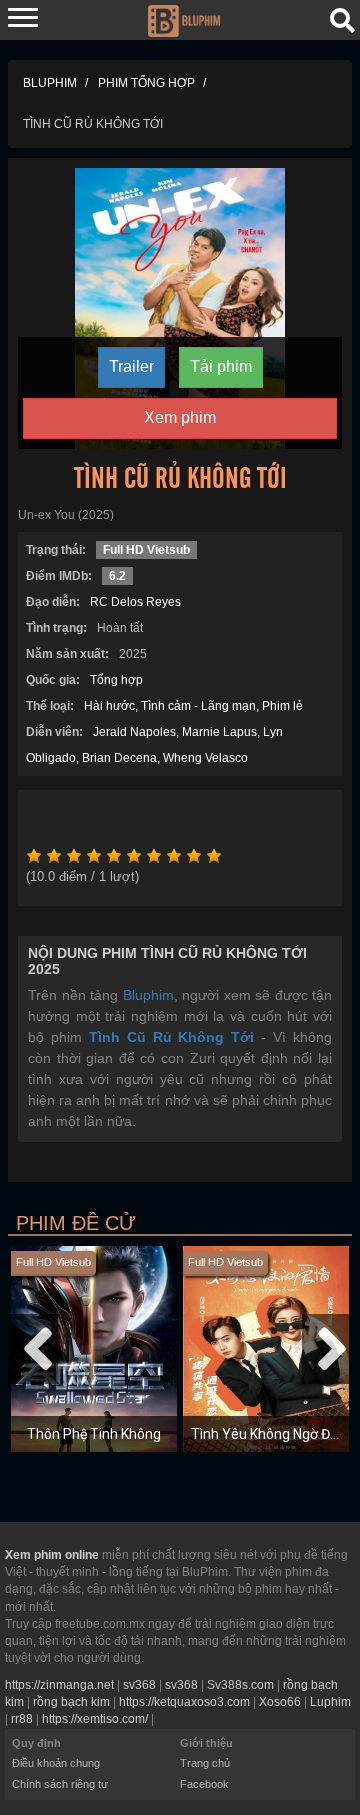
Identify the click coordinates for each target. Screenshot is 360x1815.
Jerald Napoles (134, 732)
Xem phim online (52, 1555)
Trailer (131, 366)
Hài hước (109, 706)
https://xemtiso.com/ (95, 1719)
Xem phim (180, 417)
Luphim (330, 1702)
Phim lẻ (282, 706)
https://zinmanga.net (59, 1685)
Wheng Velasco (205, 758)
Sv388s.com (240, 1685)
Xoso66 (280, 1702)
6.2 (117, 576)
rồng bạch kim (71, 1702)
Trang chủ (205, 1763)
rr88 (22, 1719)
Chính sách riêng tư (60, 1784)
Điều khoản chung (56, 1763)
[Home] (183, 19)
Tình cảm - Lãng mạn (198, 706)
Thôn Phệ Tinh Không (94, 1434)
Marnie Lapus (219, 732)
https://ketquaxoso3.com (184, 1702)
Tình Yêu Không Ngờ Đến (268, 1434)
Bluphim (148, 995)
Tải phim (221, 366)
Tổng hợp (116, 680)
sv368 (139, 1685)
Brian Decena (119, 758)
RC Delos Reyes (135, 602)
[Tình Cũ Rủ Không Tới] (180, 307)
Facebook (204, 1784)
